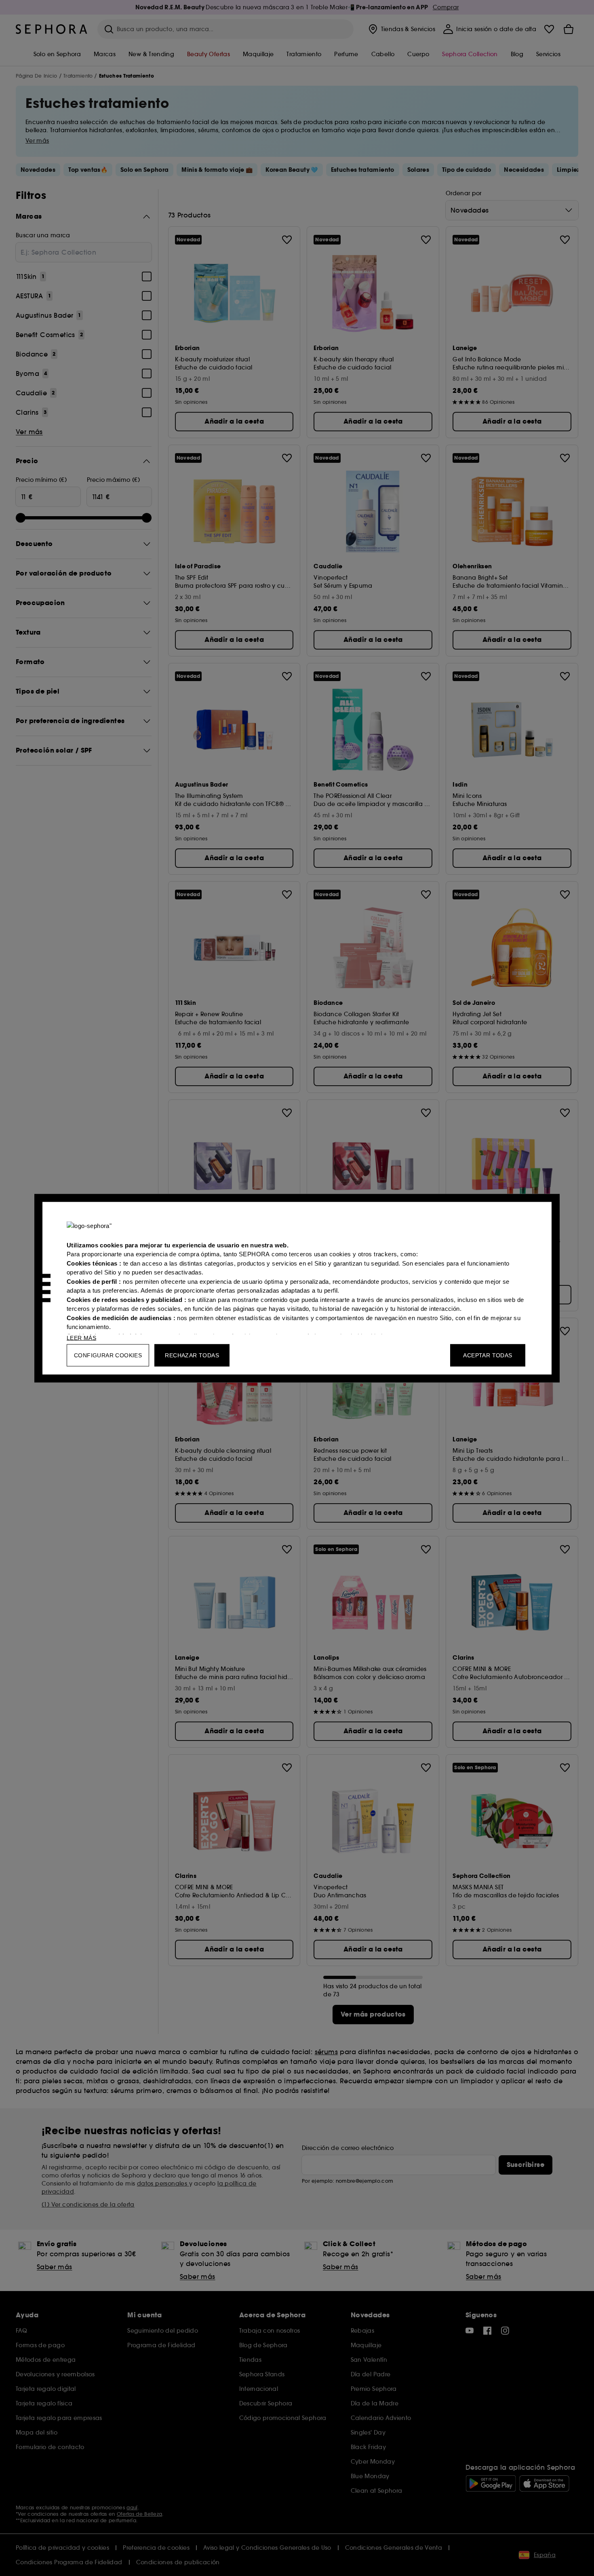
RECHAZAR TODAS (192, 1355)
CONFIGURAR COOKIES (108, 1355)
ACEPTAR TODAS (488, 1355)
